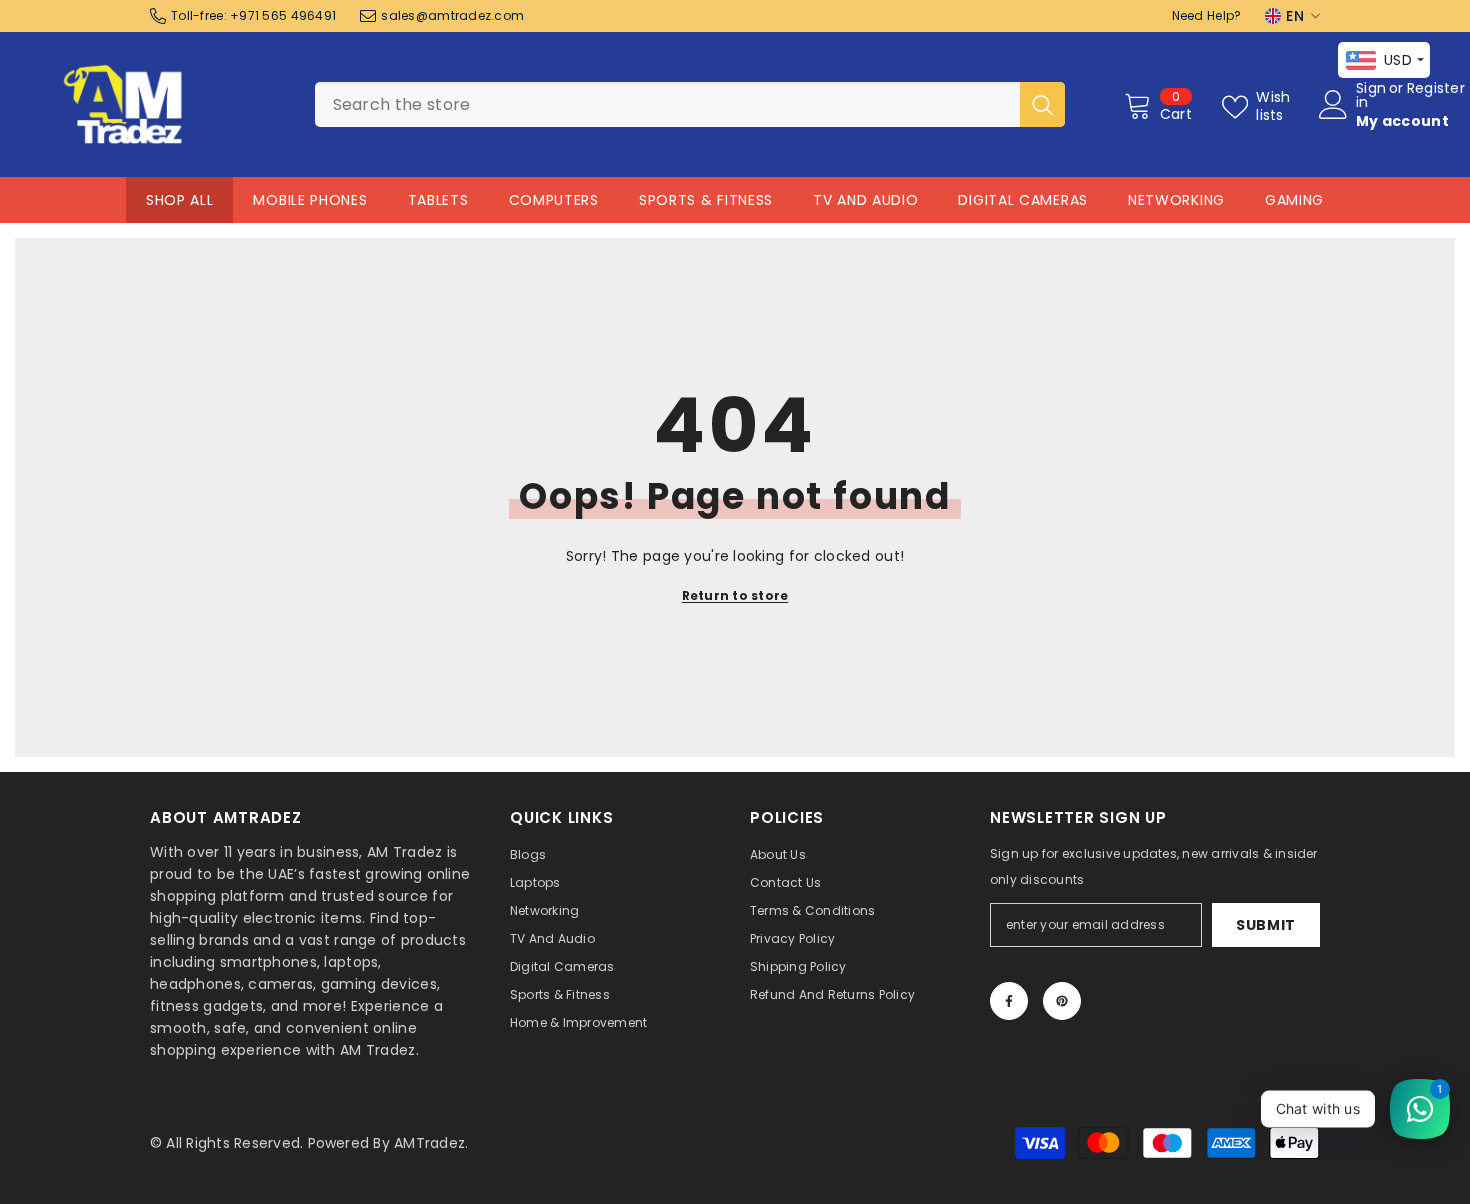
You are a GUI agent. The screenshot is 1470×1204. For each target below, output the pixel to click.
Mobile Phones (310, 200)
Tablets (438, 200)
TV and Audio (865, 200)
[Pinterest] (1062, 1001)
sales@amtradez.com (452, 15)
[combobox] (667, 104)
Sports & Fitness (706, 200)
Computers (554, 200)
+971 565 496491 (283, 15)
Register (1436, 89)
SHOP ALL (180, 200)
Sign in (1371, 95)
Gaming (1294, 200)
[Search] (690, 104)
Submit (1266, 925)
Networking (1176, 200)
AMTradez (429, 1143)
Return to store (735, 595)
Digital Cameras (1023, 200)
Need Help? (1207, 15)
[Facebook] (1009, 1001)
